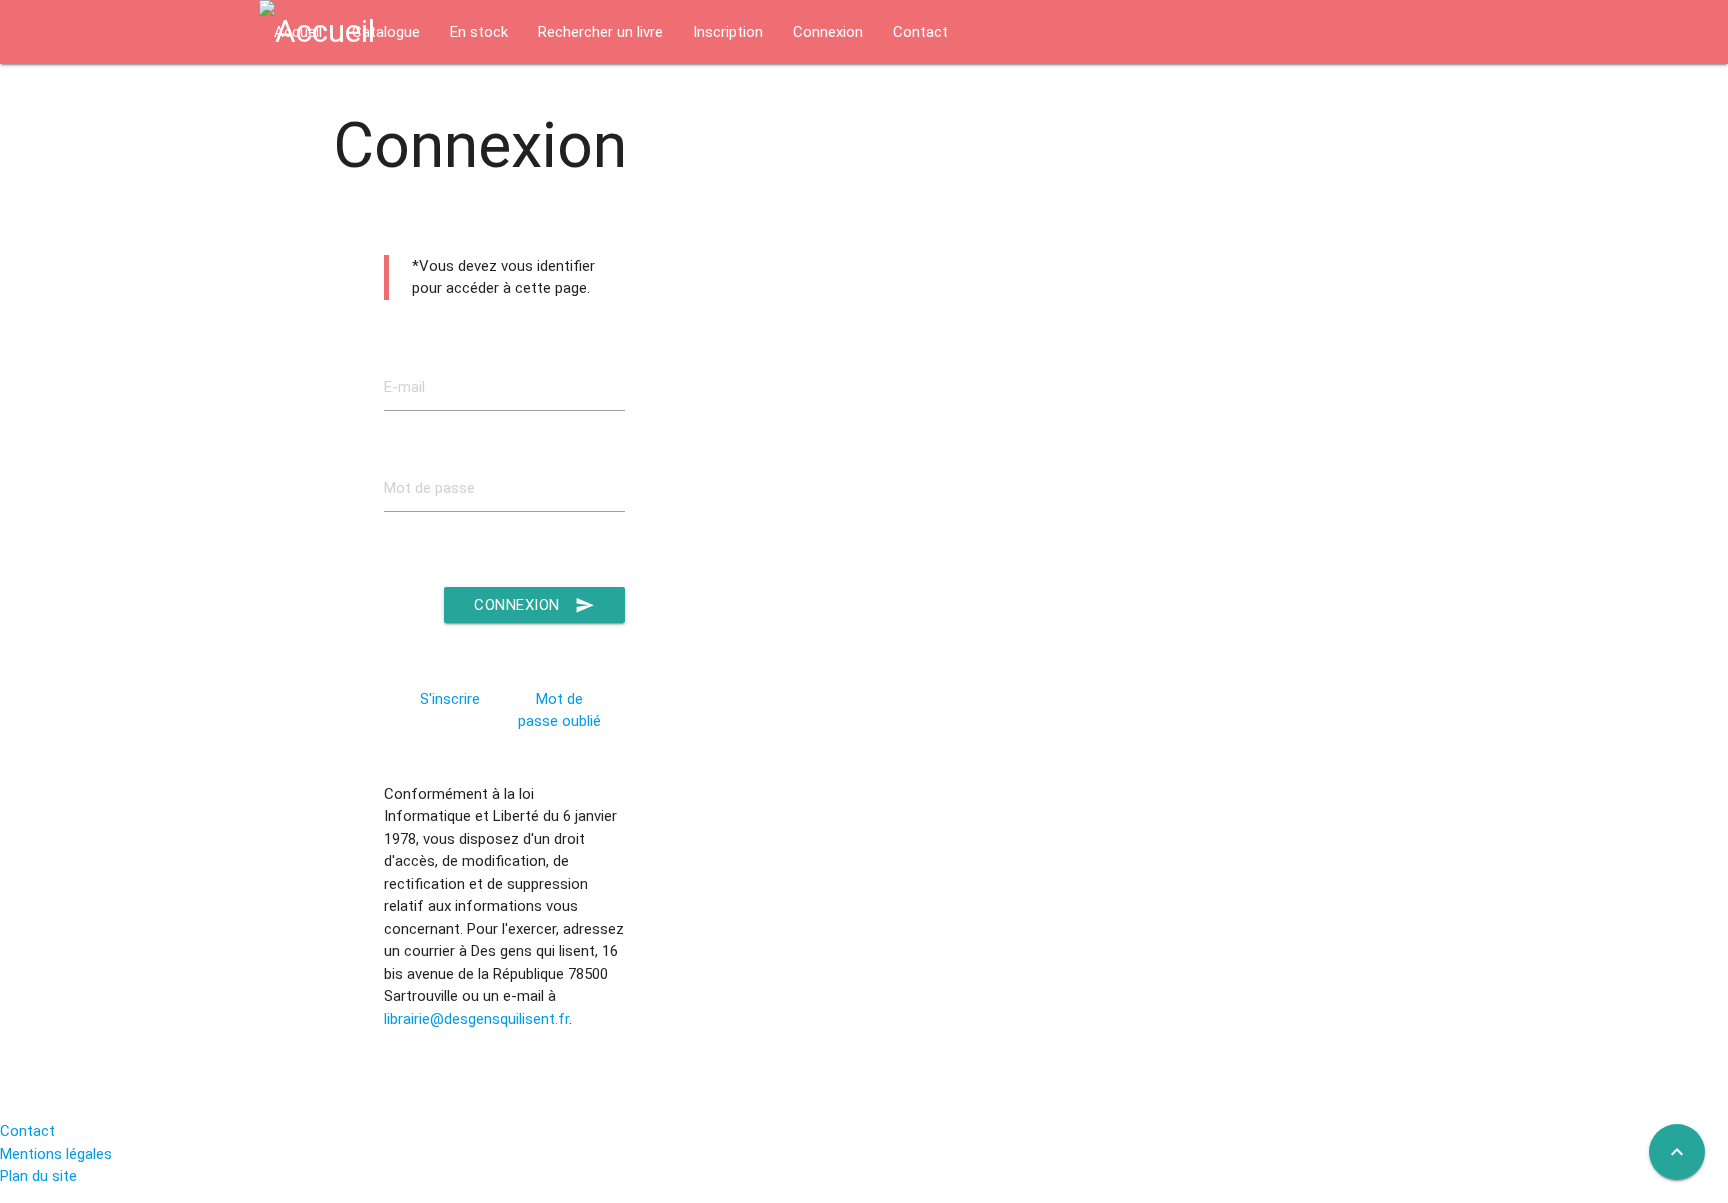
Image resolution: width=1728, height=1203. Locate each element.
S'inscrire (450, 699)
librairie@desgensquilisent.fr (476, 1019)
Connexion (534, 605)
